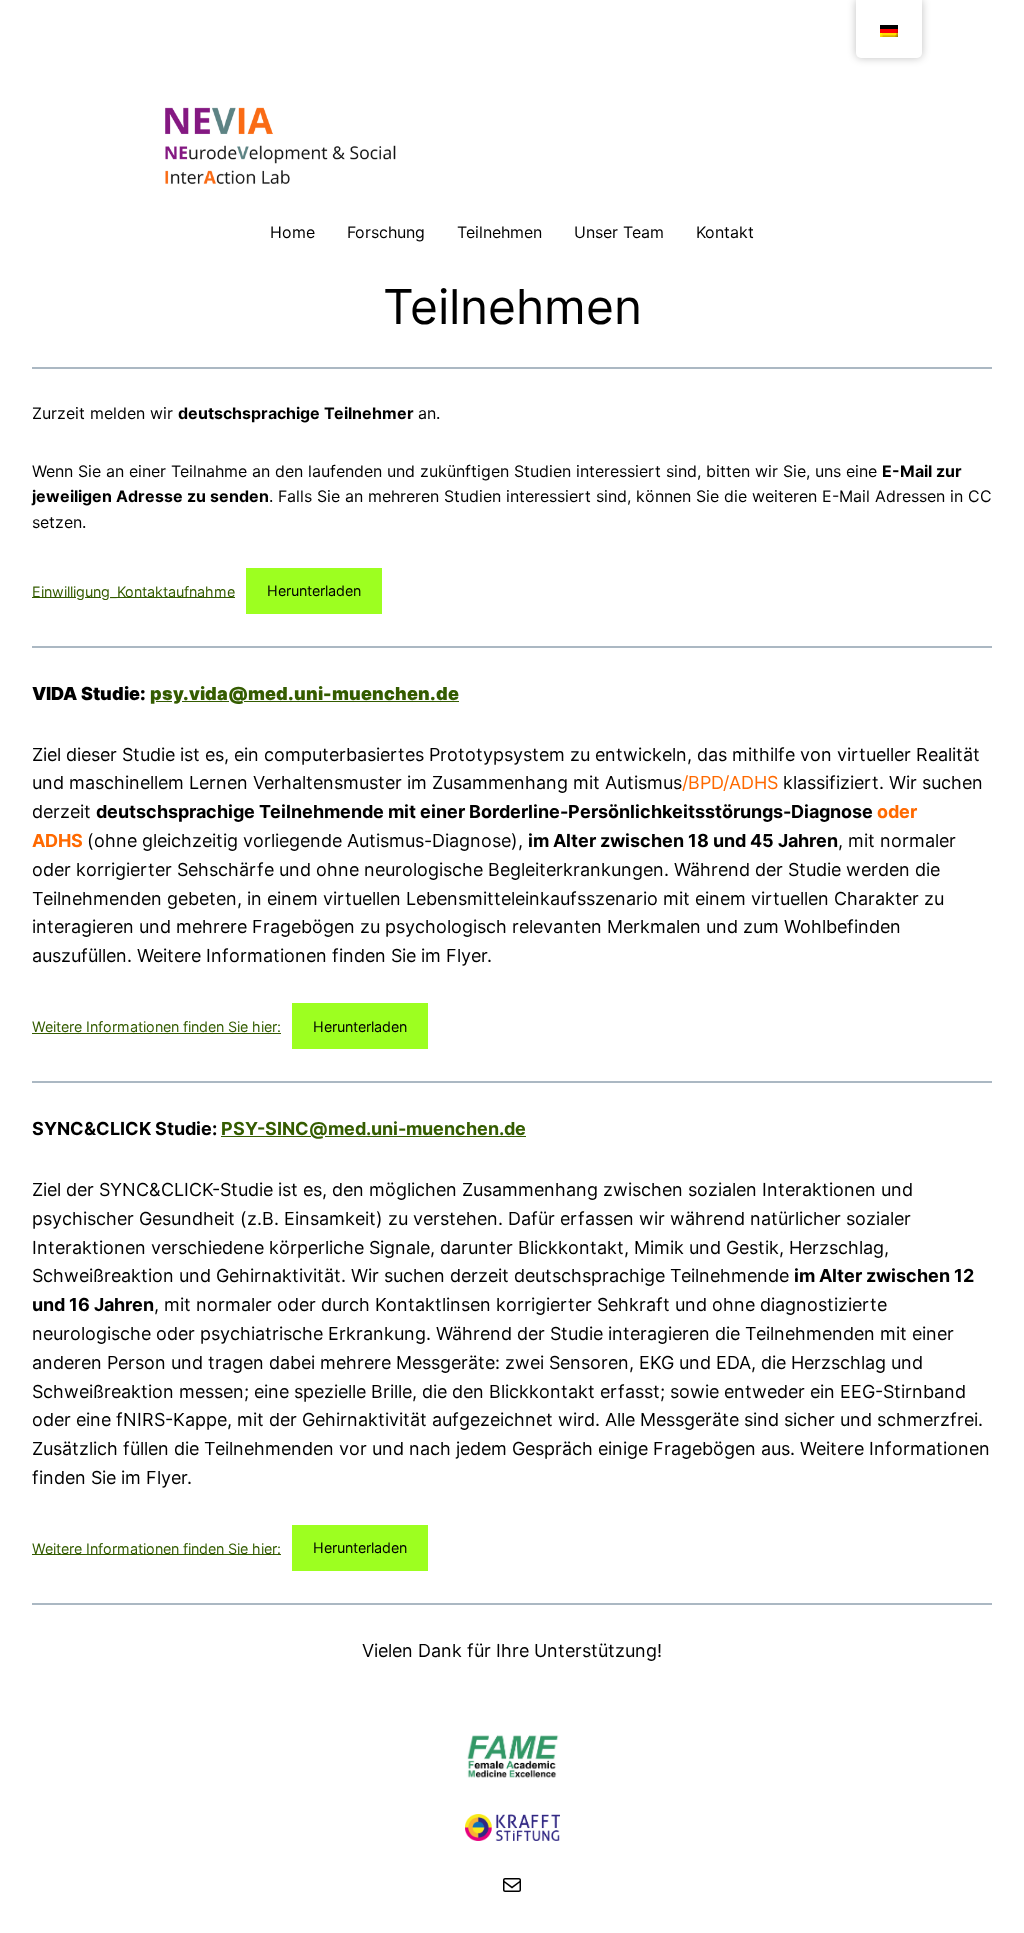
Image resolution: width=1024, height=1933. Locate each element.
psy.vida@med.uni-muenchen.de (304, 693)
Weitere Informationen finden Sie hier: (156, 1026)
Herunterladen (314, 590)
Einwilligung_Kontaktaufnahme (133, 590)
